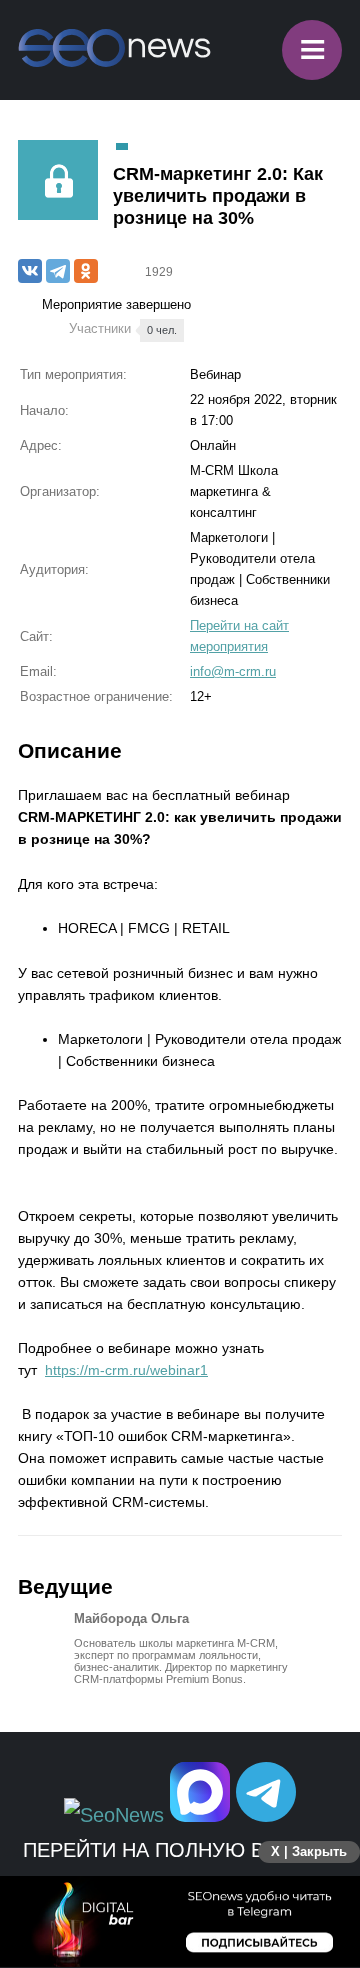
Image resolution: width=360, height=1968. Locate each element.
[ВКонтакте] (30, 271)
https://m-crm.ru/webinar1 (126, 1370)
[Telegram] (58, 271)
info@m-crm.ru (233, 671)
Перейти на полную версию (180, 1850)
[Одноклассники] (86, 271)
